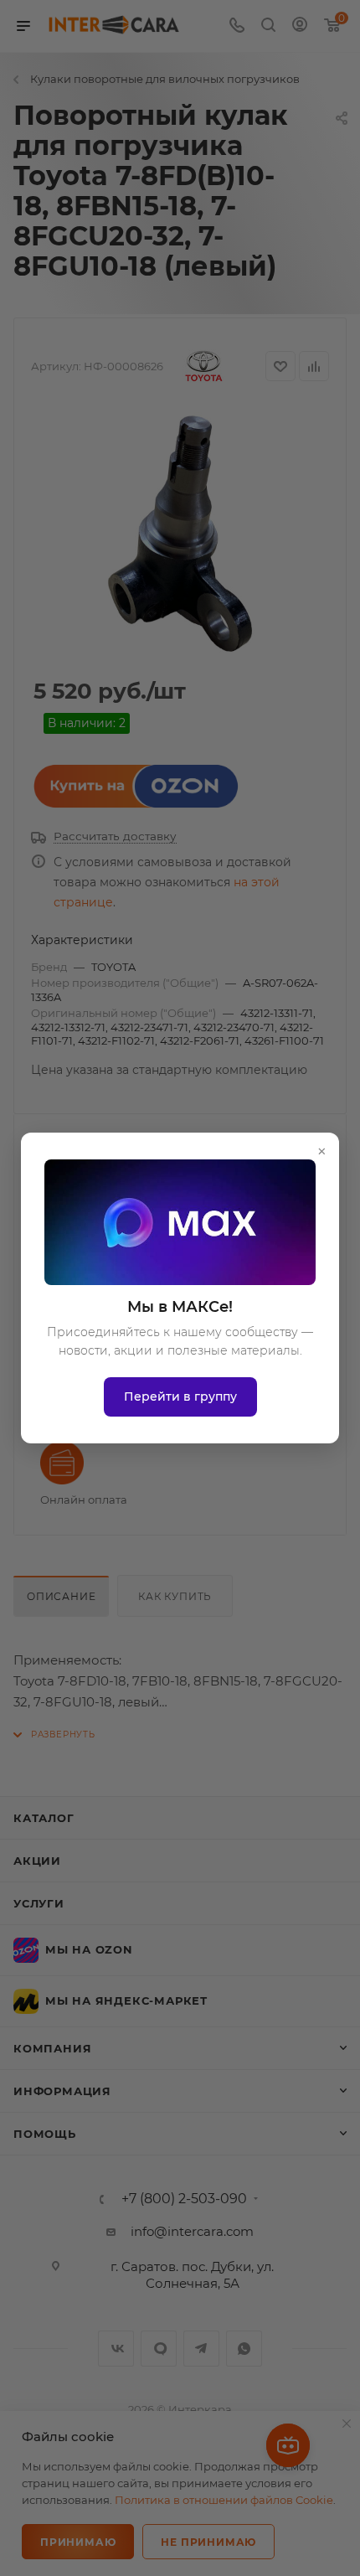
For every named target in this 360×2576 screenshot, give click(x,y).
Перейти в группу (180, 1396)
